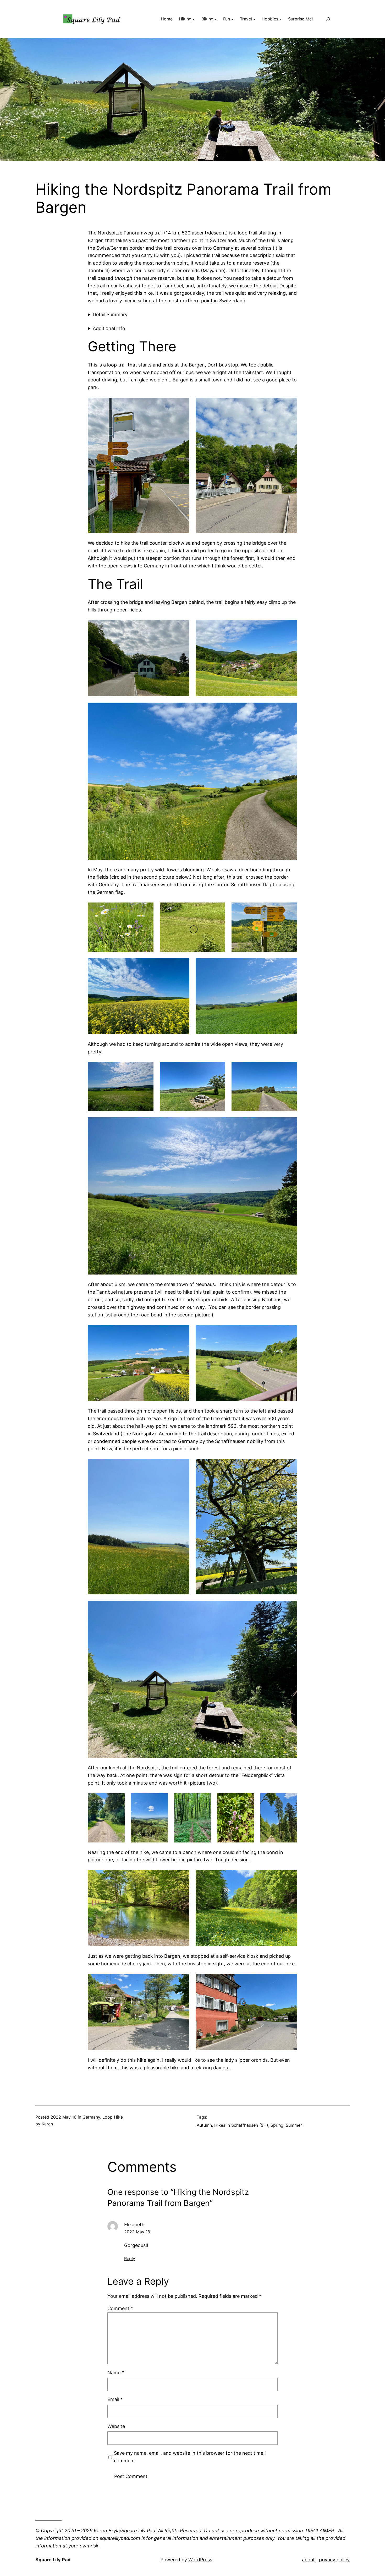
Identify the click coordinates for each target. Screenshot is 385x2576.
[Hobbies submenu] (280, 19)
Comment (120, 2308)
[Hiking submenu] (194, 19)
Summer (294, 2125)
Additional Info (109, 328)
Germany (91, 2117)
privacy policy (334, 2560)
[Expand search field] (328, 19)
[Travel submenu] (254, 19)
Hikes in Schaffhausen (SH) (241, 2125)
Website (116, 2426)
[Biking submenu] (216, 19)
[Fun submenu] (232, 19)
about (308, 2560)
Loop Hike (113, 2117)
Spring (277, 2125)
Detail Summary (110, 315)
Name (116, 2373)
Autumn (204, 2125)
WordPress (200, 2560)
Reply (130, 2258)
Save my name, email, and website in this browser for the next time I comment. (190, 2457)
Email (115, 2399)
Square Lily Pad (53, 2560)
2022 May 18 (137, 2232)
